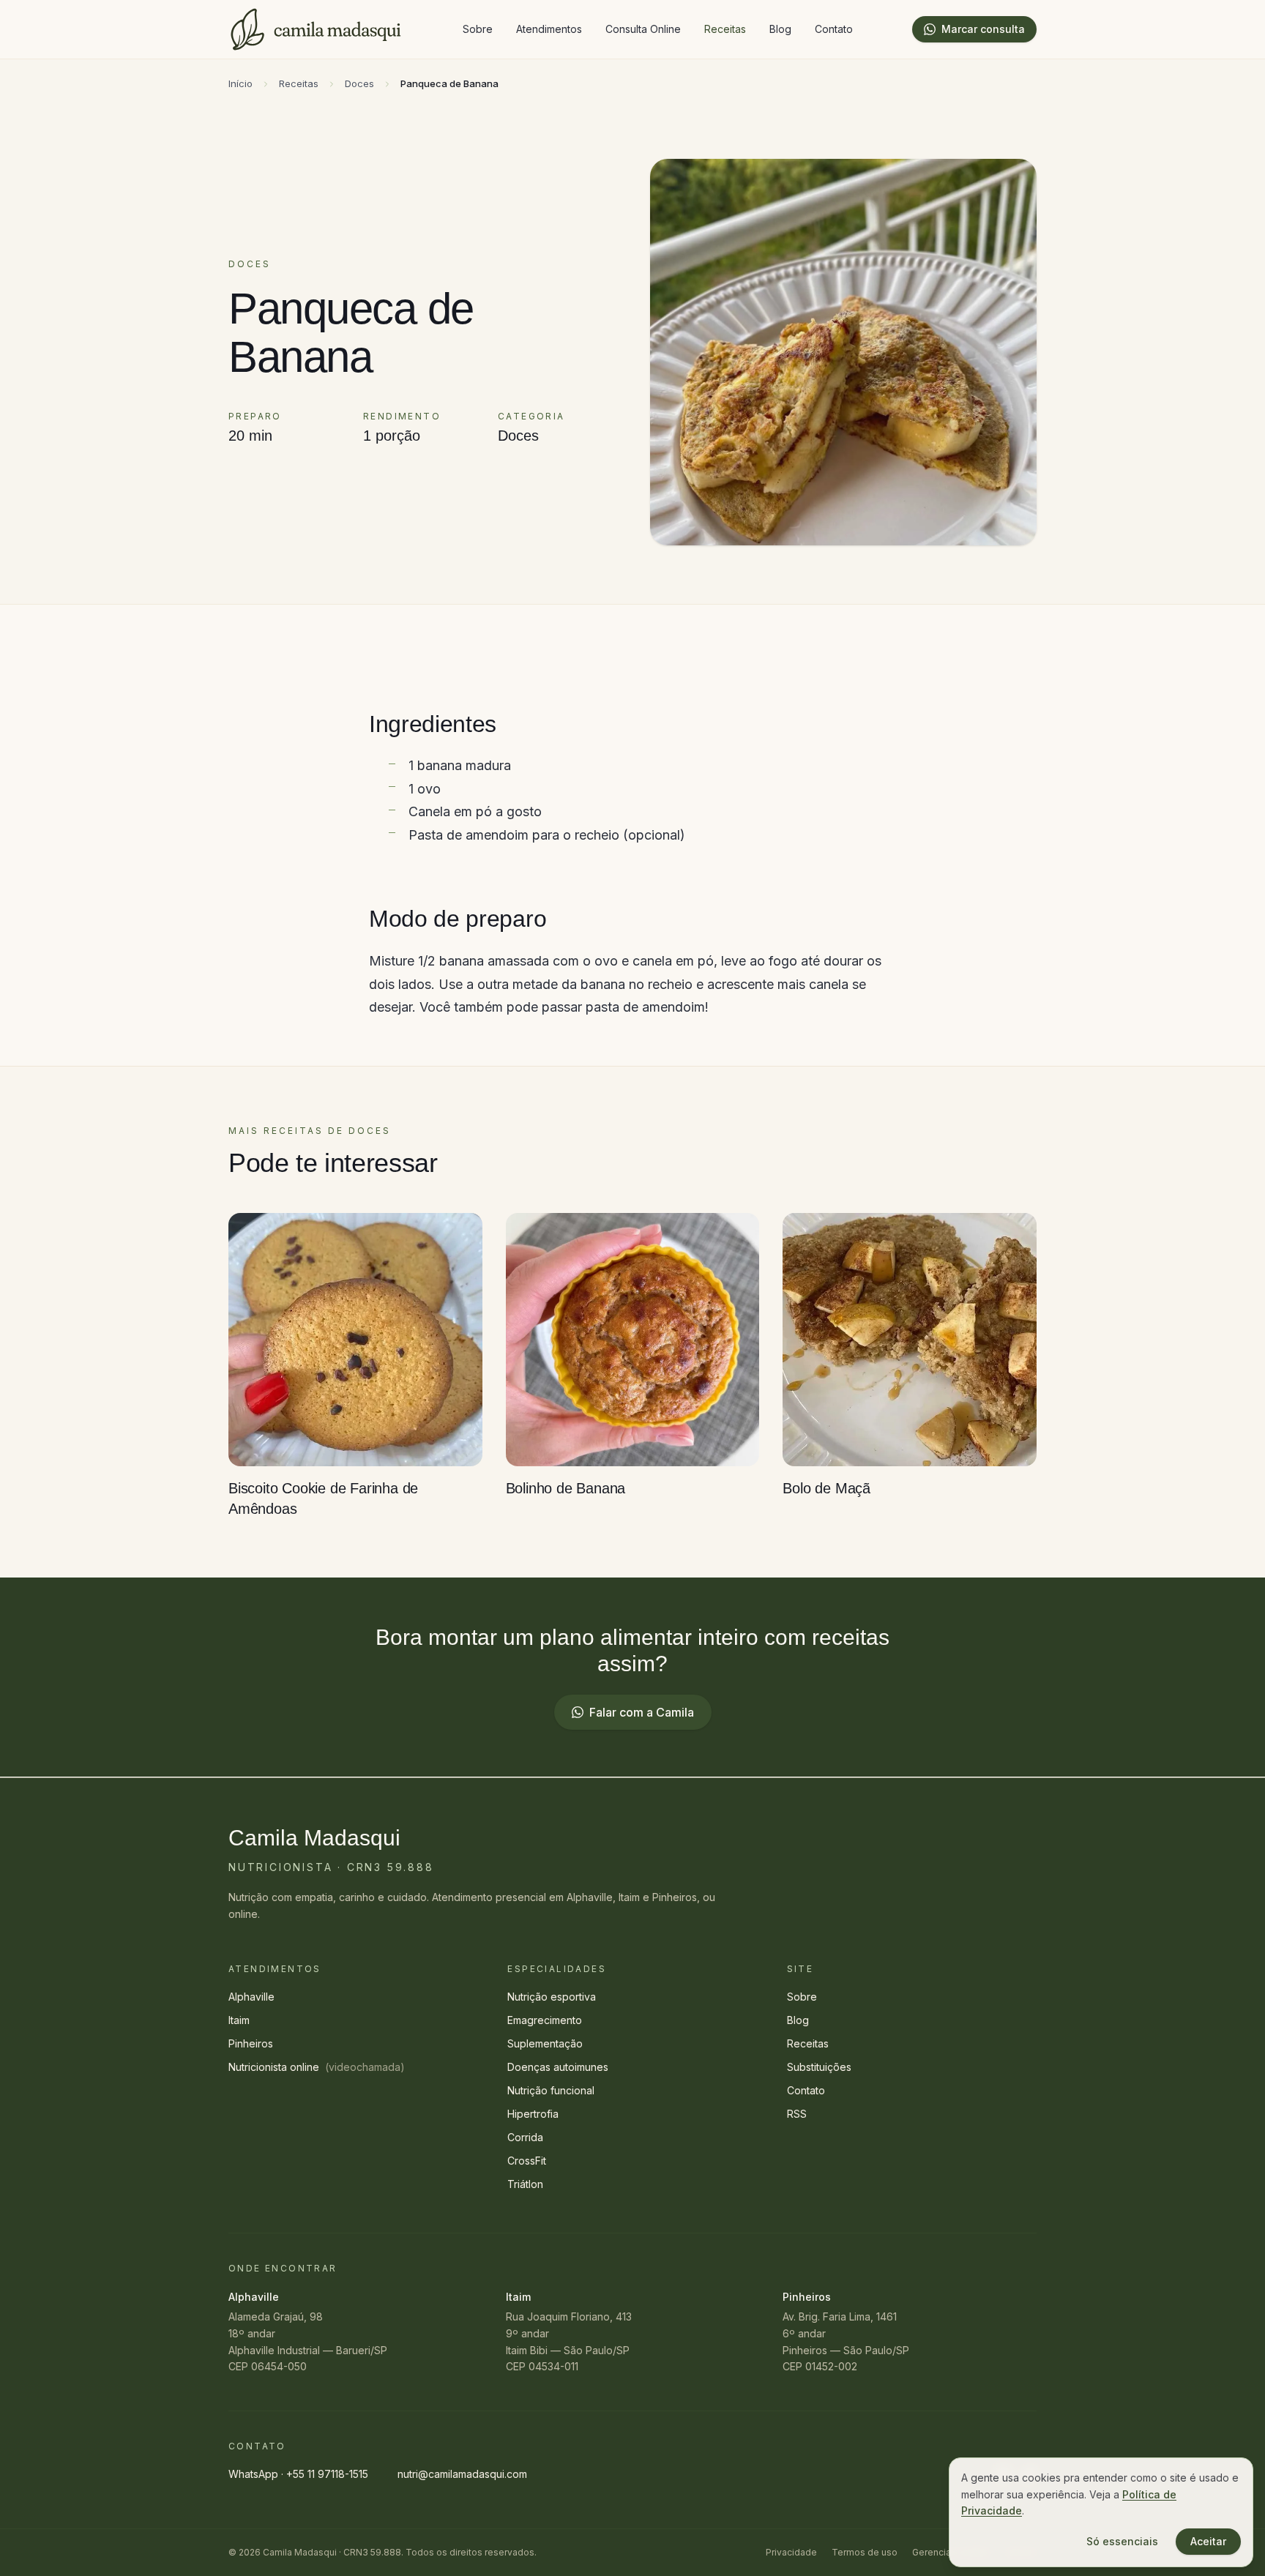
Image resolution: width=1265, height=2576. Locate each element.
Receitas (725, 29)
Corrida (525, 2137)
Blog (780, 29)
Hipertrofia (533, 2114)
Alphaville (251, 1997)
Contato (834, 29)
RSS (797, 2114)
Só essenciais (1122, 2541)
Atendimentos (549, 29)
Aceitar (1208, 2541)
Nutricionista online (317, 2067)
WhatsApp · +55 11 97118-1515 (298, 2474)
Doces (359, 83)
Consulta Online (643, 29)
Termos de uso (865, 2552)
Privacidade (791, 2552)
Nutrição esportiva (552, 1997)
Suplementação (545, 2043)
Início (240, 83)
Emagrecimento (545, 2020)
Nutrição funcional (551, 2090)
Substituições (819, 2067)
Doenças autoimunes (558, 2067)
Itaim (239, 2020)
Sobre (478, 29)
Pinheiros (251, 2043)
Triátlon (525, 2184)
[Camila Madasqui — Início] (316, 29)
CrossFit (527, 2161)
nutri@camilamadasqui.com (462, 2474)
